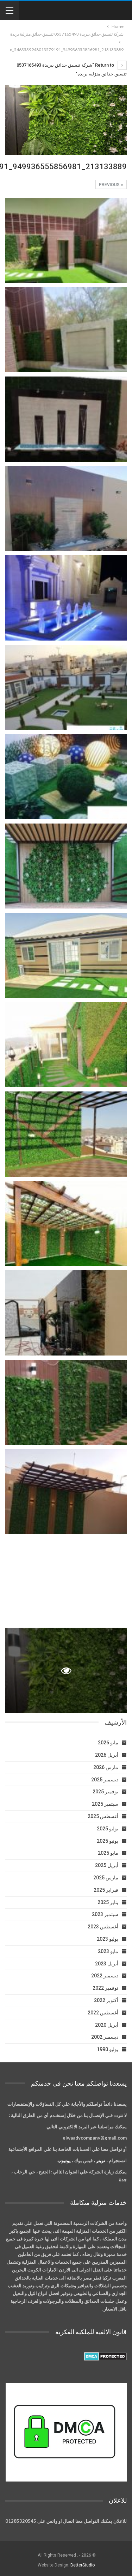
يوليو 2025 (108, 1829)
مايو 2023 (108, 1951)
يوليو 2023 (108, 1939)
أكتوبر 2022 (106, 2000)
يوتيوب (64, 2160)
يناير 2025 (108, 1902)
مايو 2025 (108, 1853)
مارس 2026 (106, 1767)
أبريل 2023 (107, 1964)
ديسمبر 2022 (105, 1976)
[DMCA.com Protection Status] (105, 2356)
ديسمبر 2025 (105, 1780)
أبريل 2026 (107, 1755)
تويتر (101, 2160)
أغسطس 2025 (103, 1816)
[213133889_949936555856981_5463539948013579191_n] (66, 240)
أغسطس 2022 (103, 2013)
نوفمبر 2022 (105, 1988)
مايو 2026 (108, 1743)
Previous (110, 185)
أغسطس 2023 (103, 1927)
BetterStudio (83, 2565)
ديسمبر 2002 (105, 2037)
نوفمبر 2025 (105, 1792)
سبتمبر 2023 (105, 1914)
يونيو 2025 (108, 1841)
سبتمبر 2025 (105, 1804)
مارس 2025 (106, 1878)
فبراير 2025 (106, 1890)
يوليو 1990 (108, 2049)
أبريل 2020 (107, 2025)
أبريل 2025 (107, 1865)
